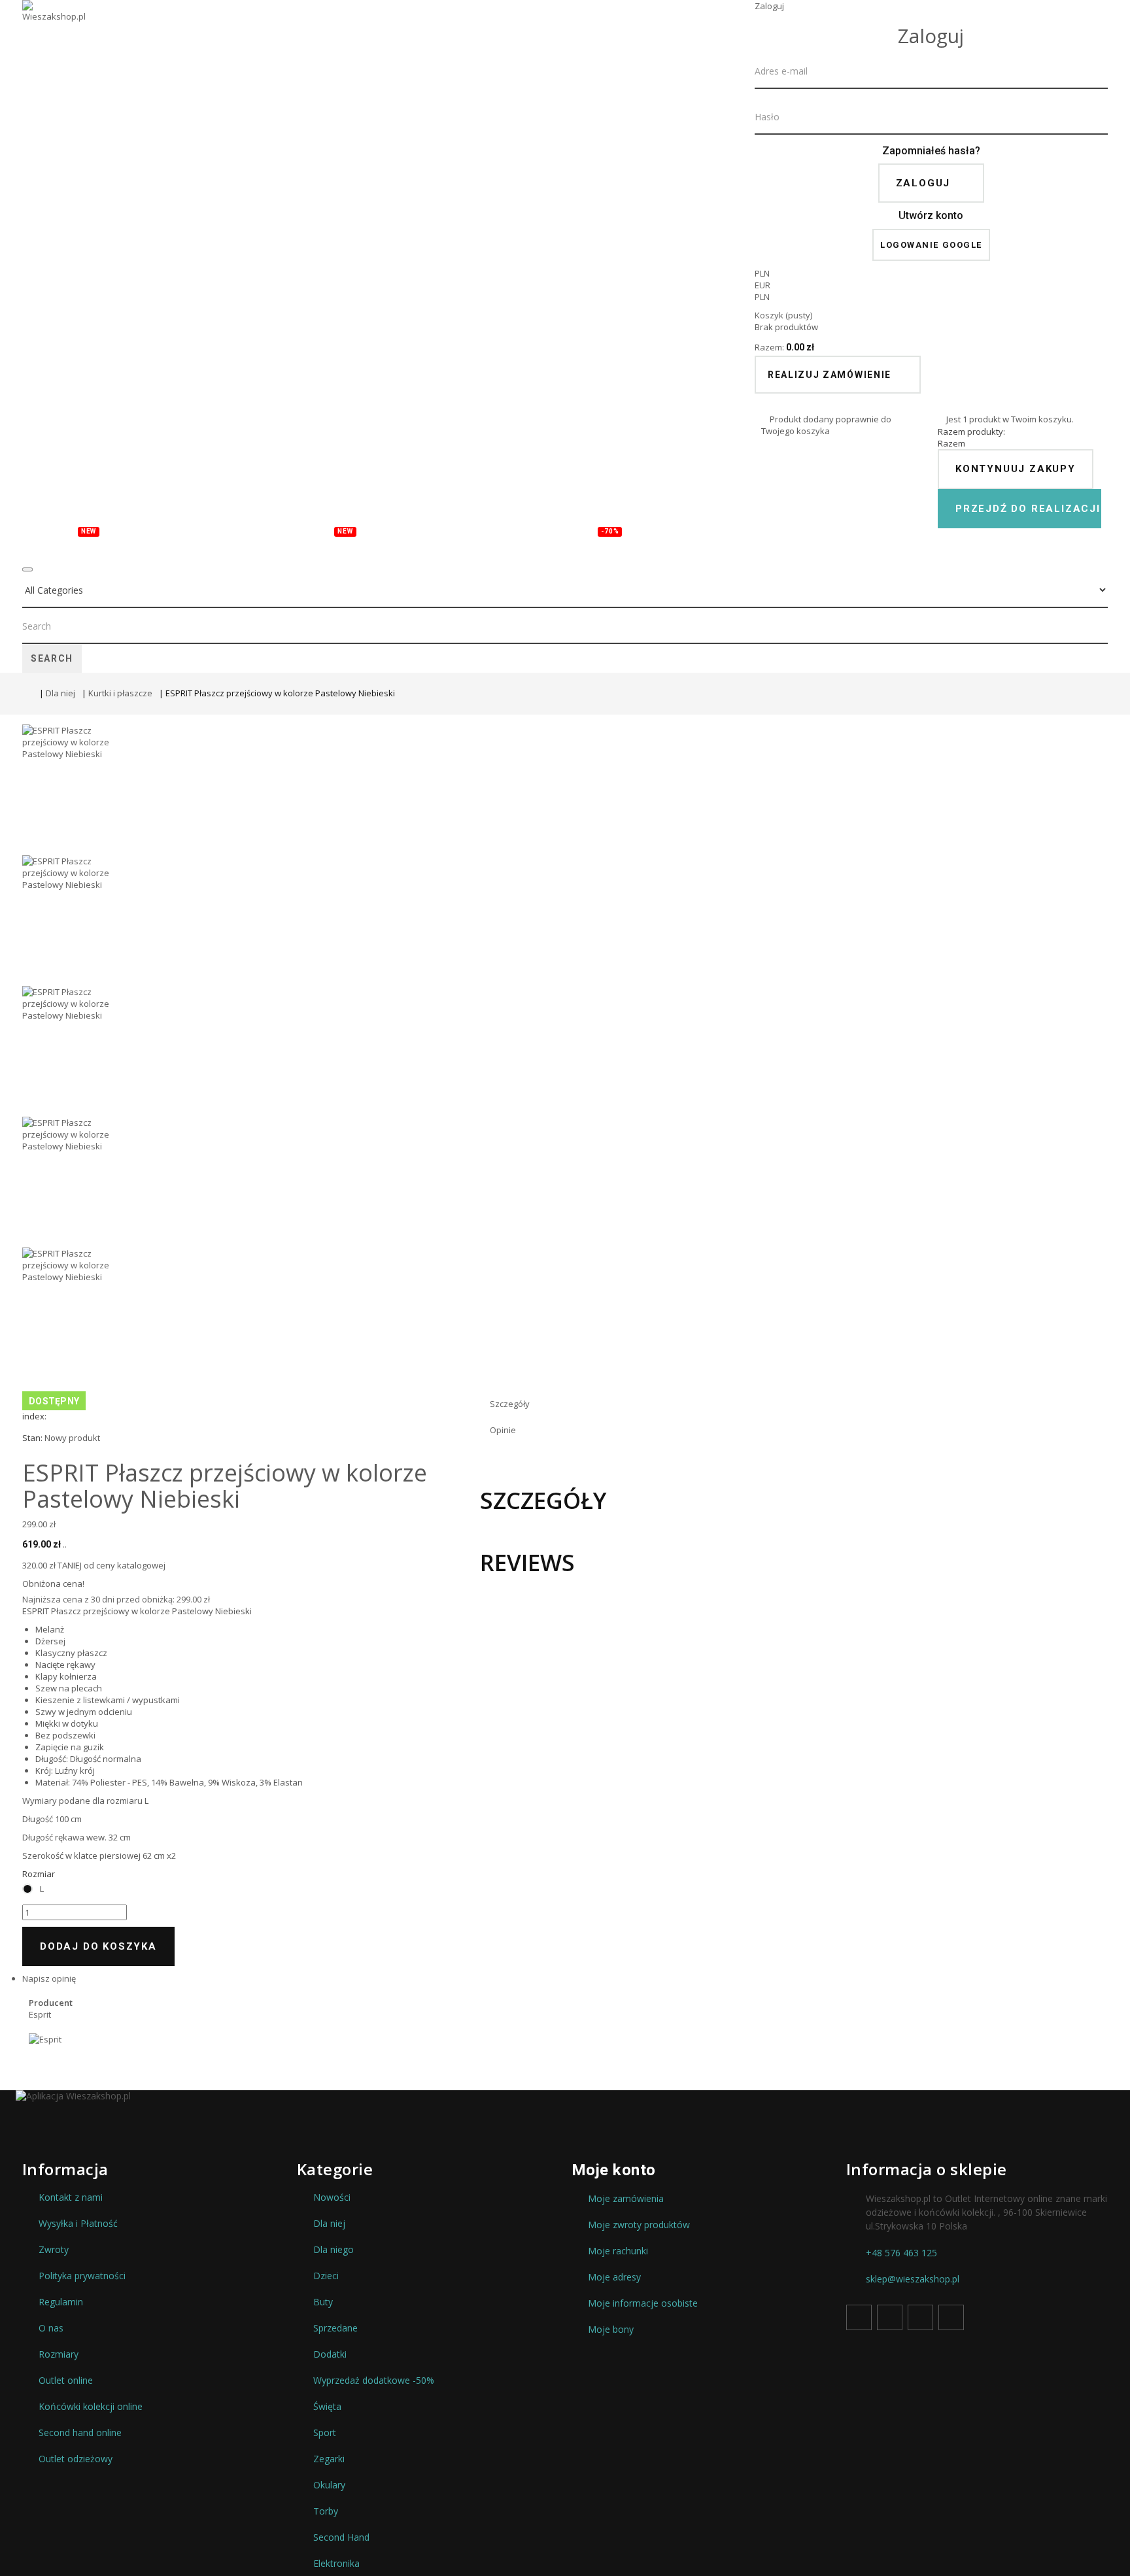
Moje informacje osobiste (643, 2303)
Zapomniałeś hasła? (931, 151)
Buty (267, 544)
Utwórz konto (931, 215)
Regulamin (61, 2302)
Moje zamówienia (626, 2199)
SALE (599, 539)
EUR (762, 285)
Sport (325, 2433)
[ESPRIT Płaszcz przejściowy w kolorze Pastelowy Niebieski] (565, 790)
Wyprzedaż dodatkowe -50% (374, 2381)
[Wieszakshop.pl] (55, 28)
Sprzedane (335, 2328)
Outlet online (66, 2381)
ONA (120, 544)
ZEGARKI (462, 544)
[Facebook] (859, 2317)
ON (163, 544)
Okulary (390, 544)
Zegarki (329, 2459)
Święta (327, 2407)
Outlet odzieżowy (76, 2459)
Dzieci (212, 544)
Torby (329, 539)
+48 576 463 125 (901, 2253)
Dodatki (532, 544)
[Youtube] (920, 2317)
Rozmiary (59, 2354)
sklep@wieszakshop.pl (913, 2279)
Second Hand (341, 2537)
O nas (51, 2328)
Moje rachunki (618, 2251)
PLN (762, 297)
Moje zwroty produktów (639, 2225)
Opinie (503, 1430)
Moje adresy (614, 2277)
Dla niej (60, 693)
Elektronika (336, 2564)
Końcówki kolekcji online (91, 2407)
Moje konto (614, 2170)
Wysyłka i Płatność (78, 2224)
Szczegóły (510, 1404)
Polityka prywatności (82, 2276)
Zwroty (54, 2250)
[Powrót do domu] (27, 695)
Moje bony (611, 2330)
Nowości (65, 539)
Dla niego (334, 2250)
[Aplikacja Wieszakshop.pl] (565, 2096)
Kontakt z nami (71, 2197)
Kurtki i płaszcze (120, 693)
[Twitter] (890, 2317)
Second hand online (80, 2433)
